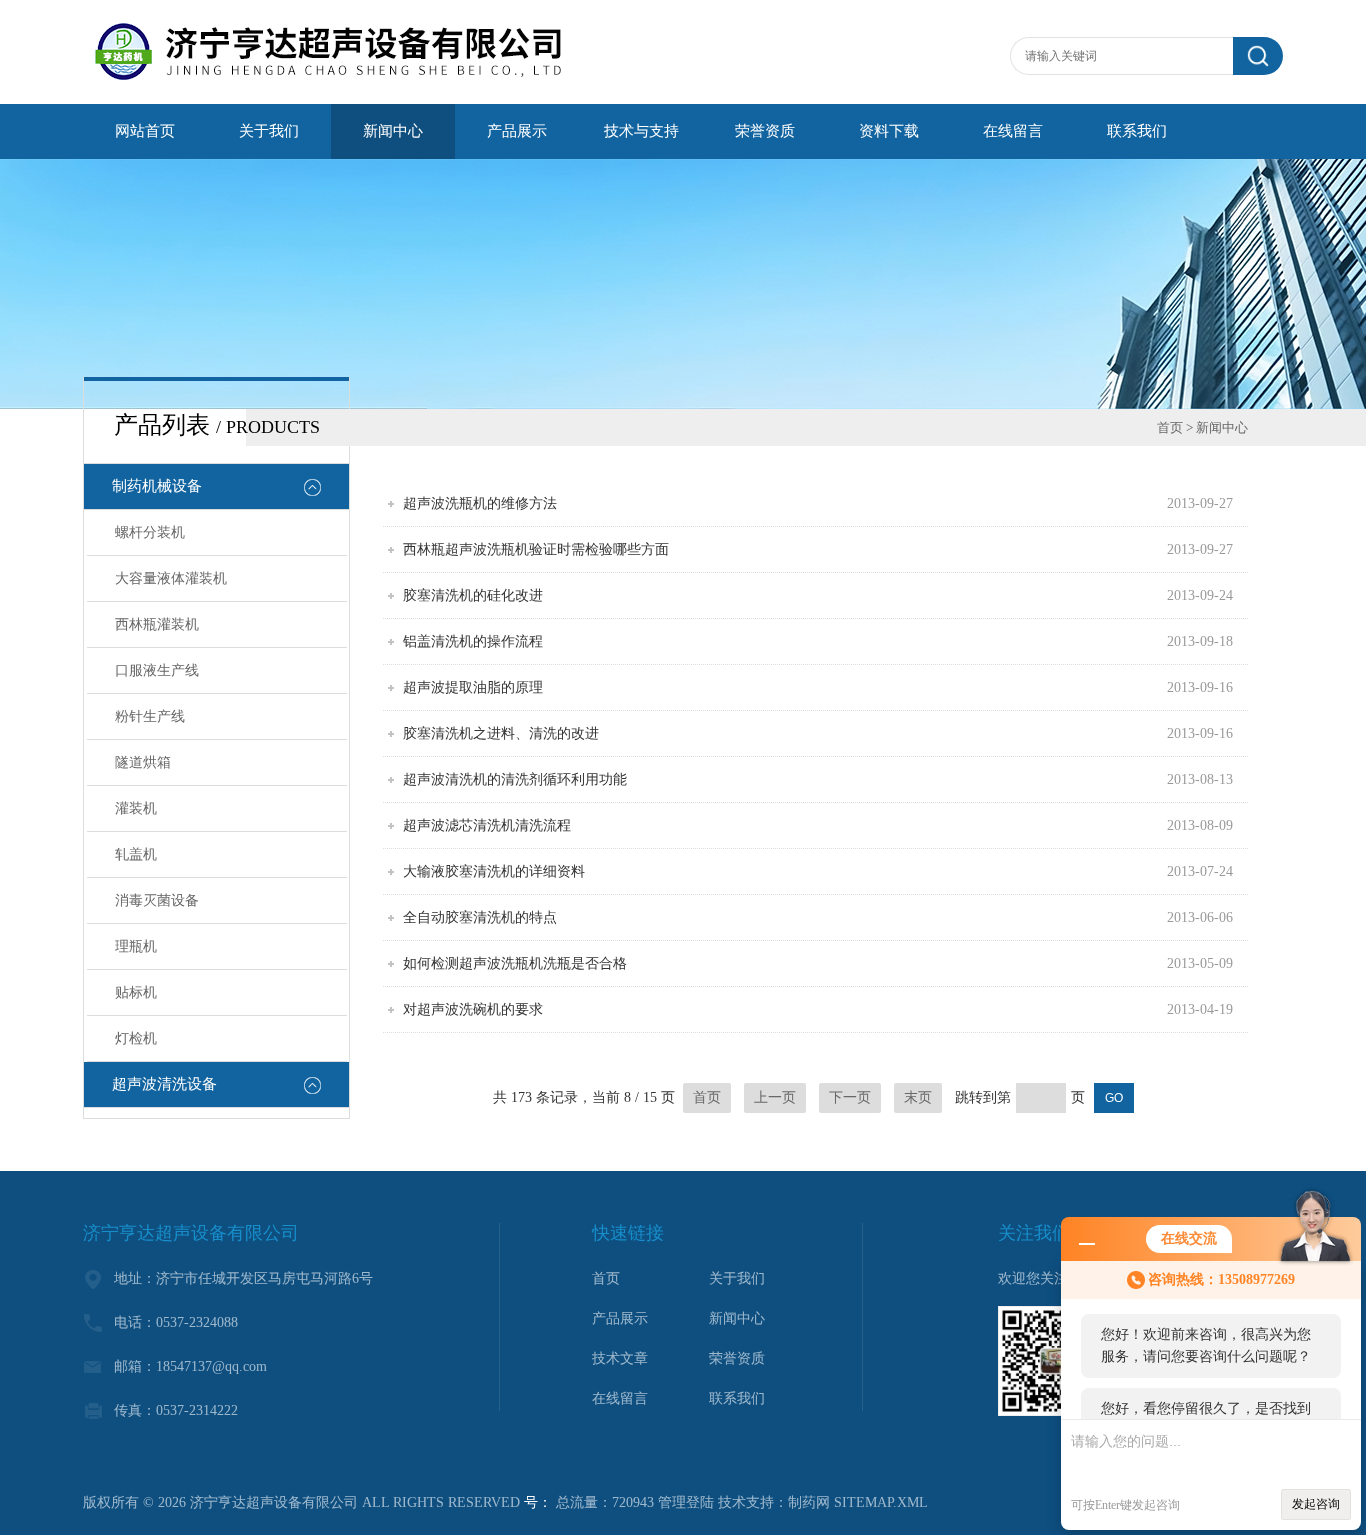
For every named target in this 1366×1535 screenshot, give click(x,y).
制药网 (809, 1502)
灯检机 (136, 1038)
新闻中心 (393, 131)
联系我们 (1137, 131)
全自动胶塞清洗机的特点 (480, 917)
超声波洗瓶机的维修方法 (480, 503)
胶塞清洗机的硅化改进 (473, 595)
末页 (918, 1097)
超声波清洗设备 (164, 1084)
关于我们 (269, 131)
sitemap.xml (881, 1502)
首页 (1170, 427)
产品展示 (517, 131)
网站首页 (145, 131)
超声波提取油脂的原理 (473, 687)
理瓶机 (136, 946)
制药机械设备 (157, 486)
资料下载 (889, 131)
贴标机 (136, 992)
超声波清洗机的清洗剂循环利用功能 (515, 779)
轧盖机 (136, 854)
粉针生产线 (150, 716)
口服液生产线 (157, 670)
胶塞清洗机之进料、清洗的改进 (501, 733)
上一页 (775, 1097)
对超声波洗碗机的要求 (473, 1009)
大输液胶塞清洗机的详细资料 (494, 871)
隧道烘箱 (143, 762)
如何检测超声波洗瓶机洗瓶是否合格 (515, 963)
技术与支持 (641, 131)
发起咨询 (1316, 1504)
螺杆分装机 (150, 532)
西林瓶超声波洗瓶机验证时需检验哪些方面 (536, 549)
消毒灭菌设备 (157, 900)
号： (538, 1502)
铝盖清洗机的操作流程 (473, 641)
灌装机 (136, 808)
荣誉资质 (765, 131)
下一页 (850, 1097)
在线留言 (1013, 131)
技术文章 (620, 1358)
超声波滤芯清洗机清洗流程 (487, 825)
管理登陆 (686, 1502)
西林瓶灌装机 (157, 624)
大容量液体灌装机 (171, 578)
